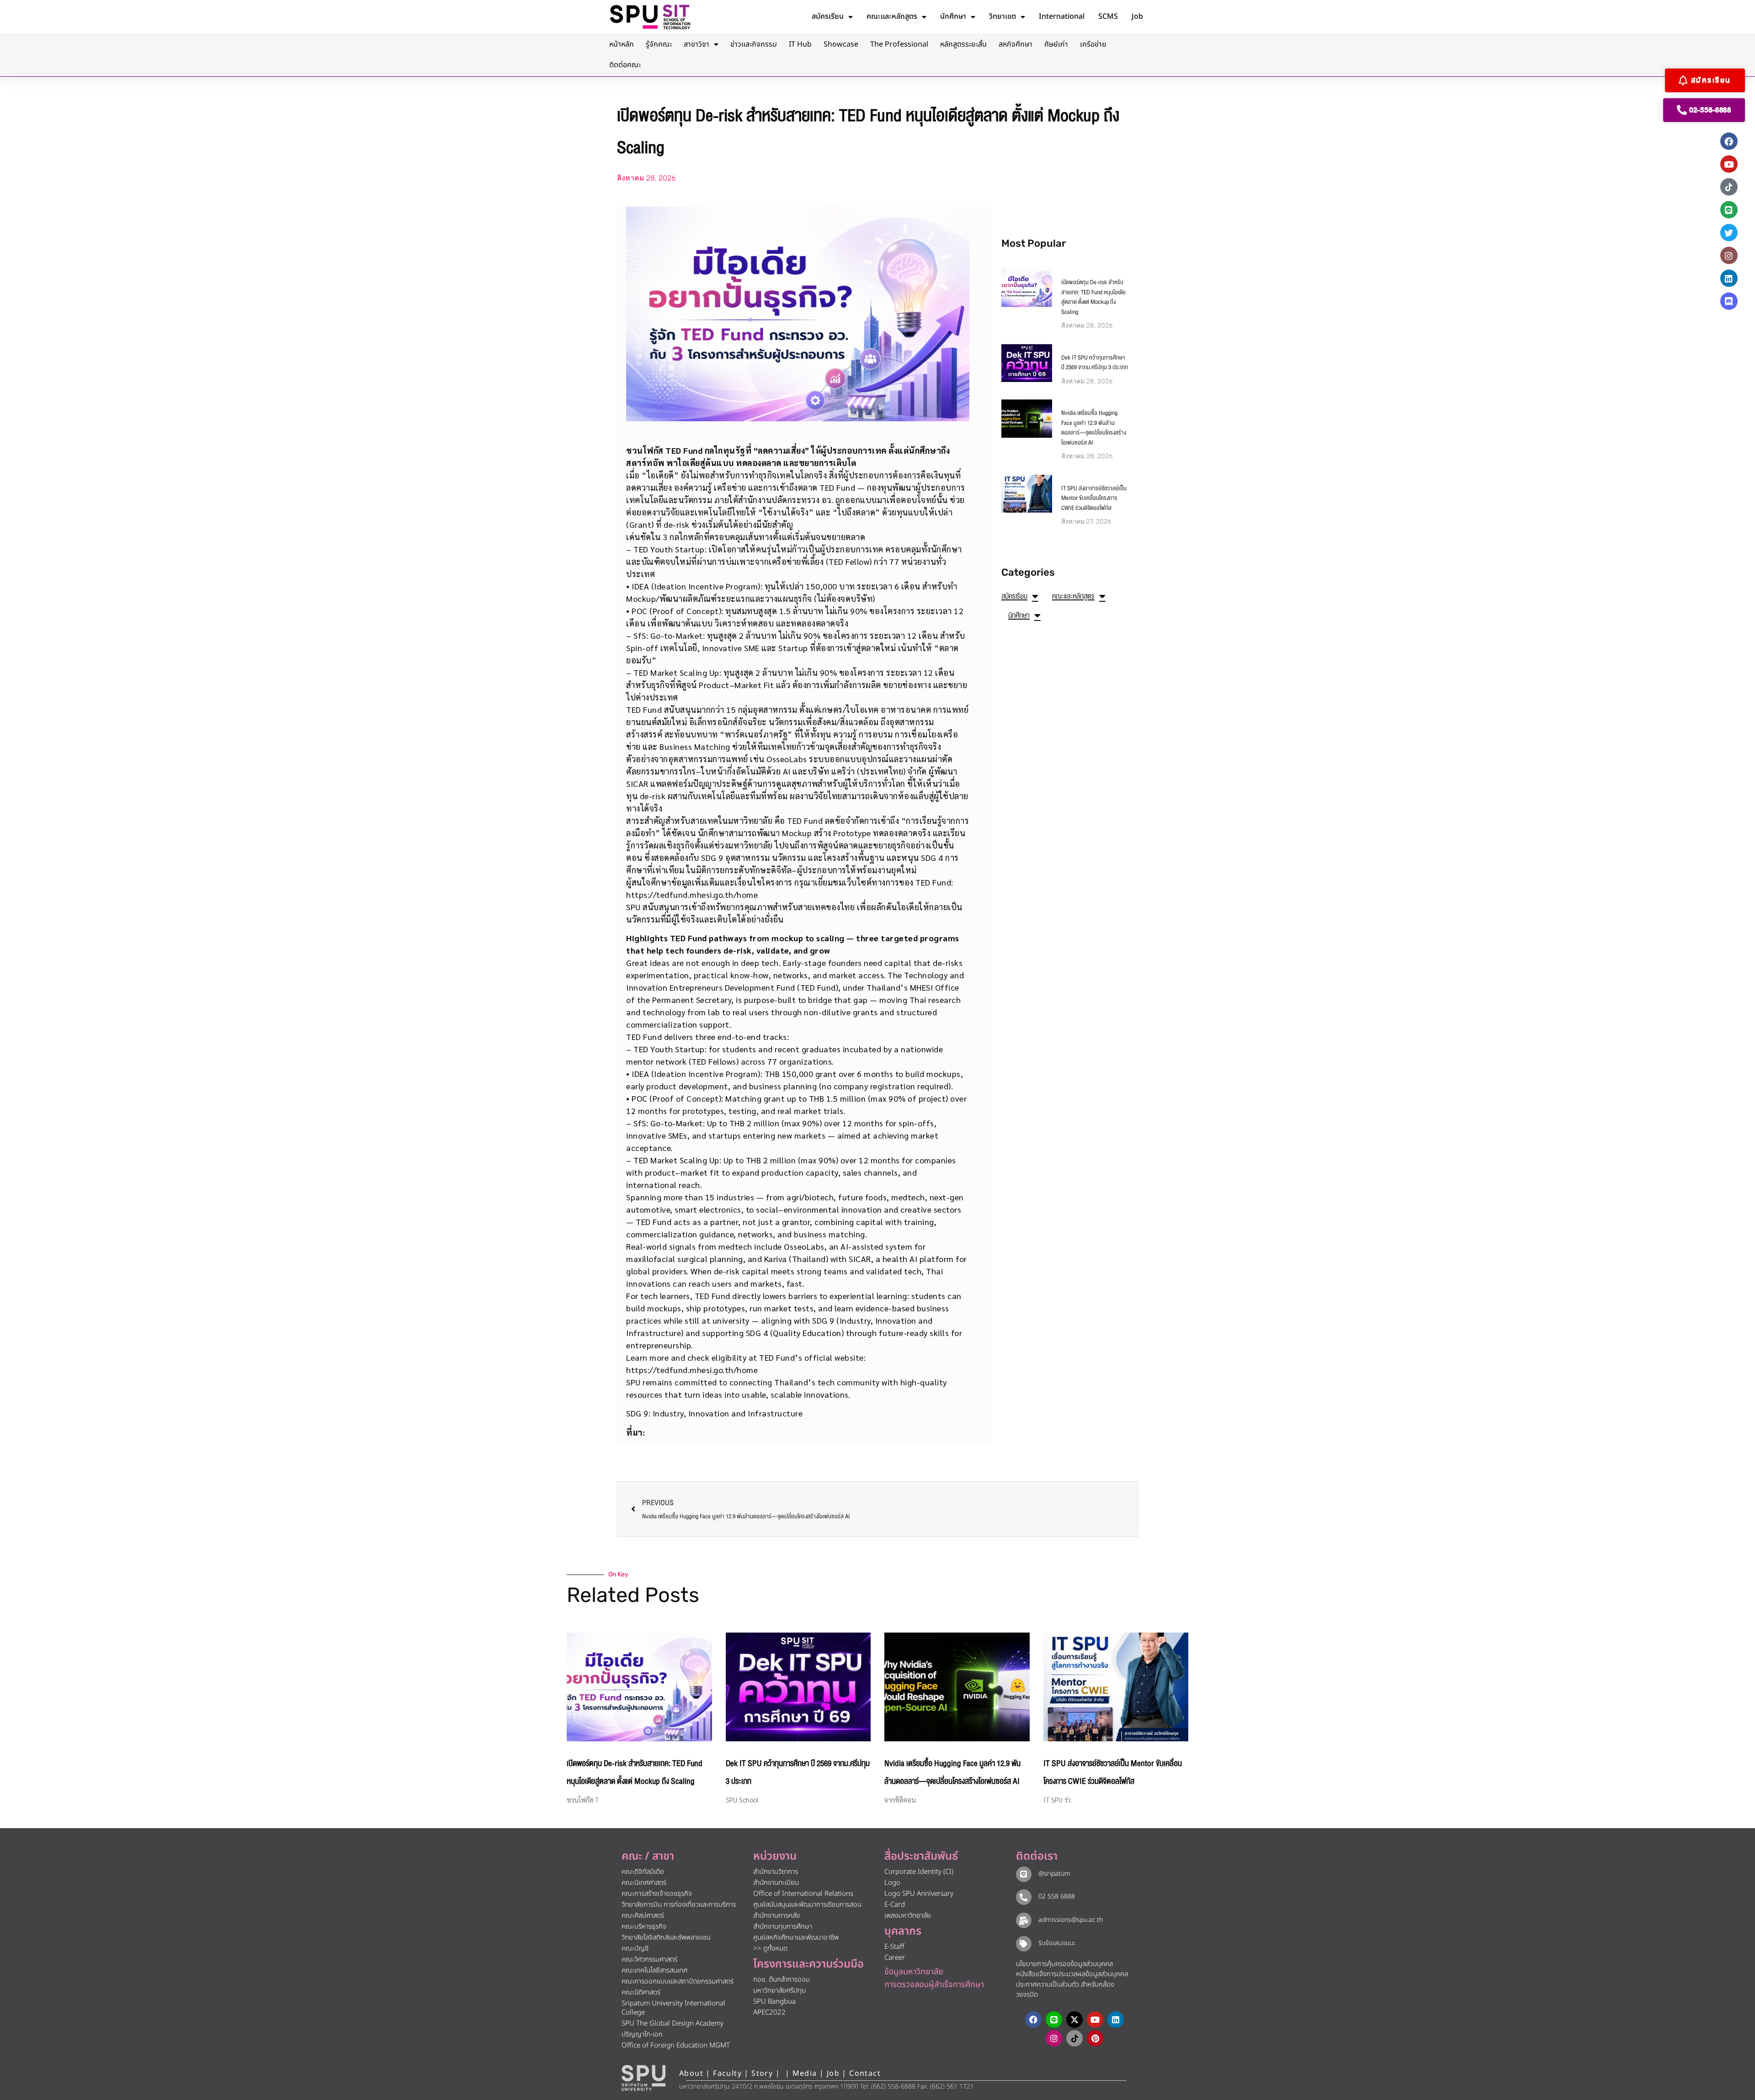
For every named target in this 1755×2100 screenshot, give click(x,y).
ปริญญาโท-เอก (642, 2034)
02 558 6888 (1057, 1896)
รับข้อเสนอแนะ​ (1057, 1943)
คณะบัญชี (635, 1949)
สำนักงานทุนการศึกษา (783, 1927)
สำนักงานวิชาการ (776, 1872)
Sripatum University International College (673, 2008)
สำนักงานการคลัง (776, 1916)
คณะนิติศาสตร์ (641, 1992)
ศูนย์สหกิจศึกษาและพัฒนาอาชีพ (796, 1938)
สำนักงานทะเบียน (776, 1883)
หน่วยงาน (775, 1856)
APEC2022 (769, 2012)
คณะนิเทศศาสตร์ (644, 1883)
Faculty (727, 2073)
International (1062, 16)
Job (1137, 16)
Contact (865, 2073)
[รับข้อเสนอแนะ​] (1024, 1944)
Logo (892, 1883)
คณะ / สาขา (648, 1856)
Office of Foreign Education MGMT (676, 2045)
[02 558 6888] (1024, 1897)
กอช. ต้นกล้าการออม (782, 1980)
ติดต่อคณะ (625, 65)
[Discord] (1729, 301)
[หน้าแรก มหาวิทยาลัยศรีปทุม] (643, 2078)
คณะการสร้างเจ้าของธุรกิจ (657, 1894)
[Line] (1729, 210)
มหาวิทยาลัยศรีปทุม (779, 1991)
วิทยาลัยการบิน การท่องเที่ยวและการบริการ (679, 1905)
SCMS (1108, 16)
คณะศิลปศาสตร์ (643, 1916)
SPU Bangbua (774, 2002)
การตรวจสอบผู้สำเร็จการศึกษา (934, 1985)
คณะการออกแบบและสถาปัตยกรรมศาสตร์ (678, 1981)
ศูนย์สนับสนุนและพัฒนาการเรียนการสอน (807, 1905)
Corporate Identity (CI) (919, 1872)
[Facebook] (1729, 141)
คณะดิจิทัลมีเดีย (643, 1872)
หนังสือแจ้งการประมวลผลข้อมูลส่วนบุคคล (1072, 1974)
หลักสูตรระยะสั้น (963, 44)
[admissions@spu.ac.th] (1024, 1920)
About (691, 2073)
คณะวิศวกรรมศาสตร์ (649, 1959)
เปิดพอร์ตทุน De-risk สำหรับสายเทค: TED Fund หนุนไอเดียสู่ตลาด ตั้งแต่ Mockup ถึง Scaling (1093, 297)
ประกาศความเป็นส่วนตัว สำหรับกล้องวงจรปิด (1065, 1990)
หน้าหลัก (622, 44)
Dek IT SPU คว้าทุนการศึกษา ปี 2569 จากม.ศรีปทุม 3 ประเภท (1095, 363)
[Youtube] (1729, 164)
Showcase (841, 44)
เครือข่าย (1093, 44)
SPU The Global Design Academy (673, 2023)
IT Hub (800, 44)
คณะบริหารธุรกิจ (644, 1927)
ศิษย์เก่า (1056, 44)
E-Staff (894, 1947)
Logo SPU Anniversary (919, 1894)
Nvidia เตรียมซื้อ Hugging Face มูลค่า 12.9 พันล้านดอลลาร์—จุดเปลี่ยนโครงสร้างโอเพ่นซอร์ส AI (1094, 428)
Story (762, 2073)
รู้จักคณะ (659, 44)
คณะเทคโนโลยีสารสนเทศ (654, 1970)
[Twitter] (1729, 233)
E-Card (895, 1905)
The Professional (899, 44)
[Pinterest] (1095, 2038)
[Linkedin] (1729, 278)
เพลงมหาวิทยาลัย (908, 1916)
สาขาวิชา (697, 44)
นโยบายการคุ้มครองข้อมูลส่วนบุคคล (1064, 1964)
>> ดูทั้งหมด (770, 1949)
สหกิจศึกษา (1016, 44)
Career (895, 1958)
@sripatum (1054, 1874)
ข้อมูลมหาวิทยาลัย (914, 1972)
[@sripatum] (1024, 1874)
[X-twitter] (1074, 2020)
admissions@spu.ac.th (1071, 1920)
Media (806, 2073)
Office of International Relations (803, 1894)
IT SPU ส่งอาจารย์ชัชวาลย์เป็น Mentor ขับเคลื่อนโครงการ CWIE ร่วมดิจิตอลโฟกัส (1094, 498)
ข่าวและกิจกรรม (754, 44)
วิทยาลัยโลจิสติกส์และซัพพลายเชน (666, 1938)
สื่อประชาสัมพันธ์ (921, 1856)
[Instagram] (1729, 255)
